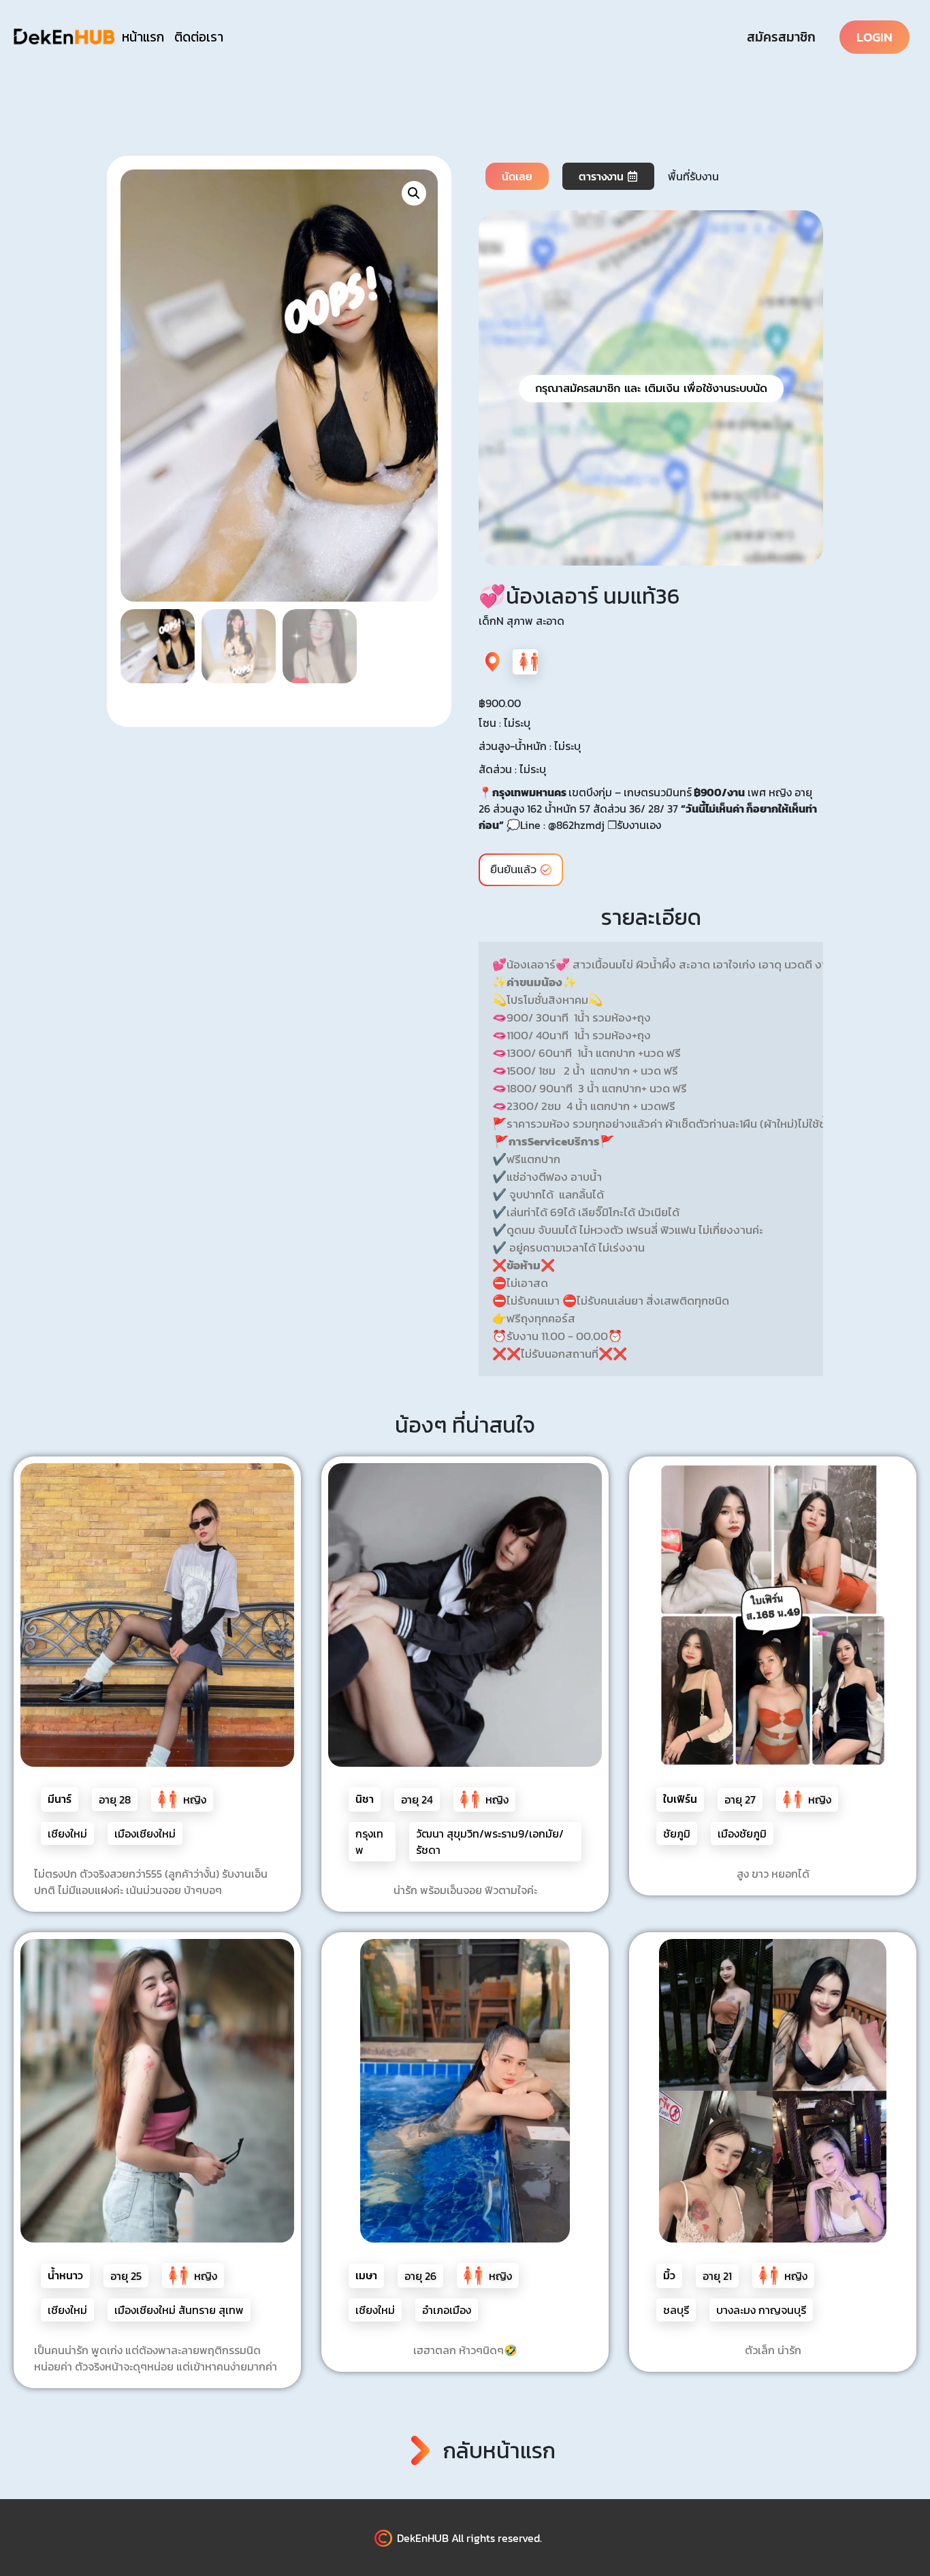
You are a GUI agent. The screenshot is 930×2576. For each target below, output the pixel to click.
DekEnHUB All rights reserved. (469, 2538)
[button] (414, 193)
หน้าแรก (143, 37)
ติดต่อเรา (199, 37)
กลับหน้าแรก (499, 2451)
